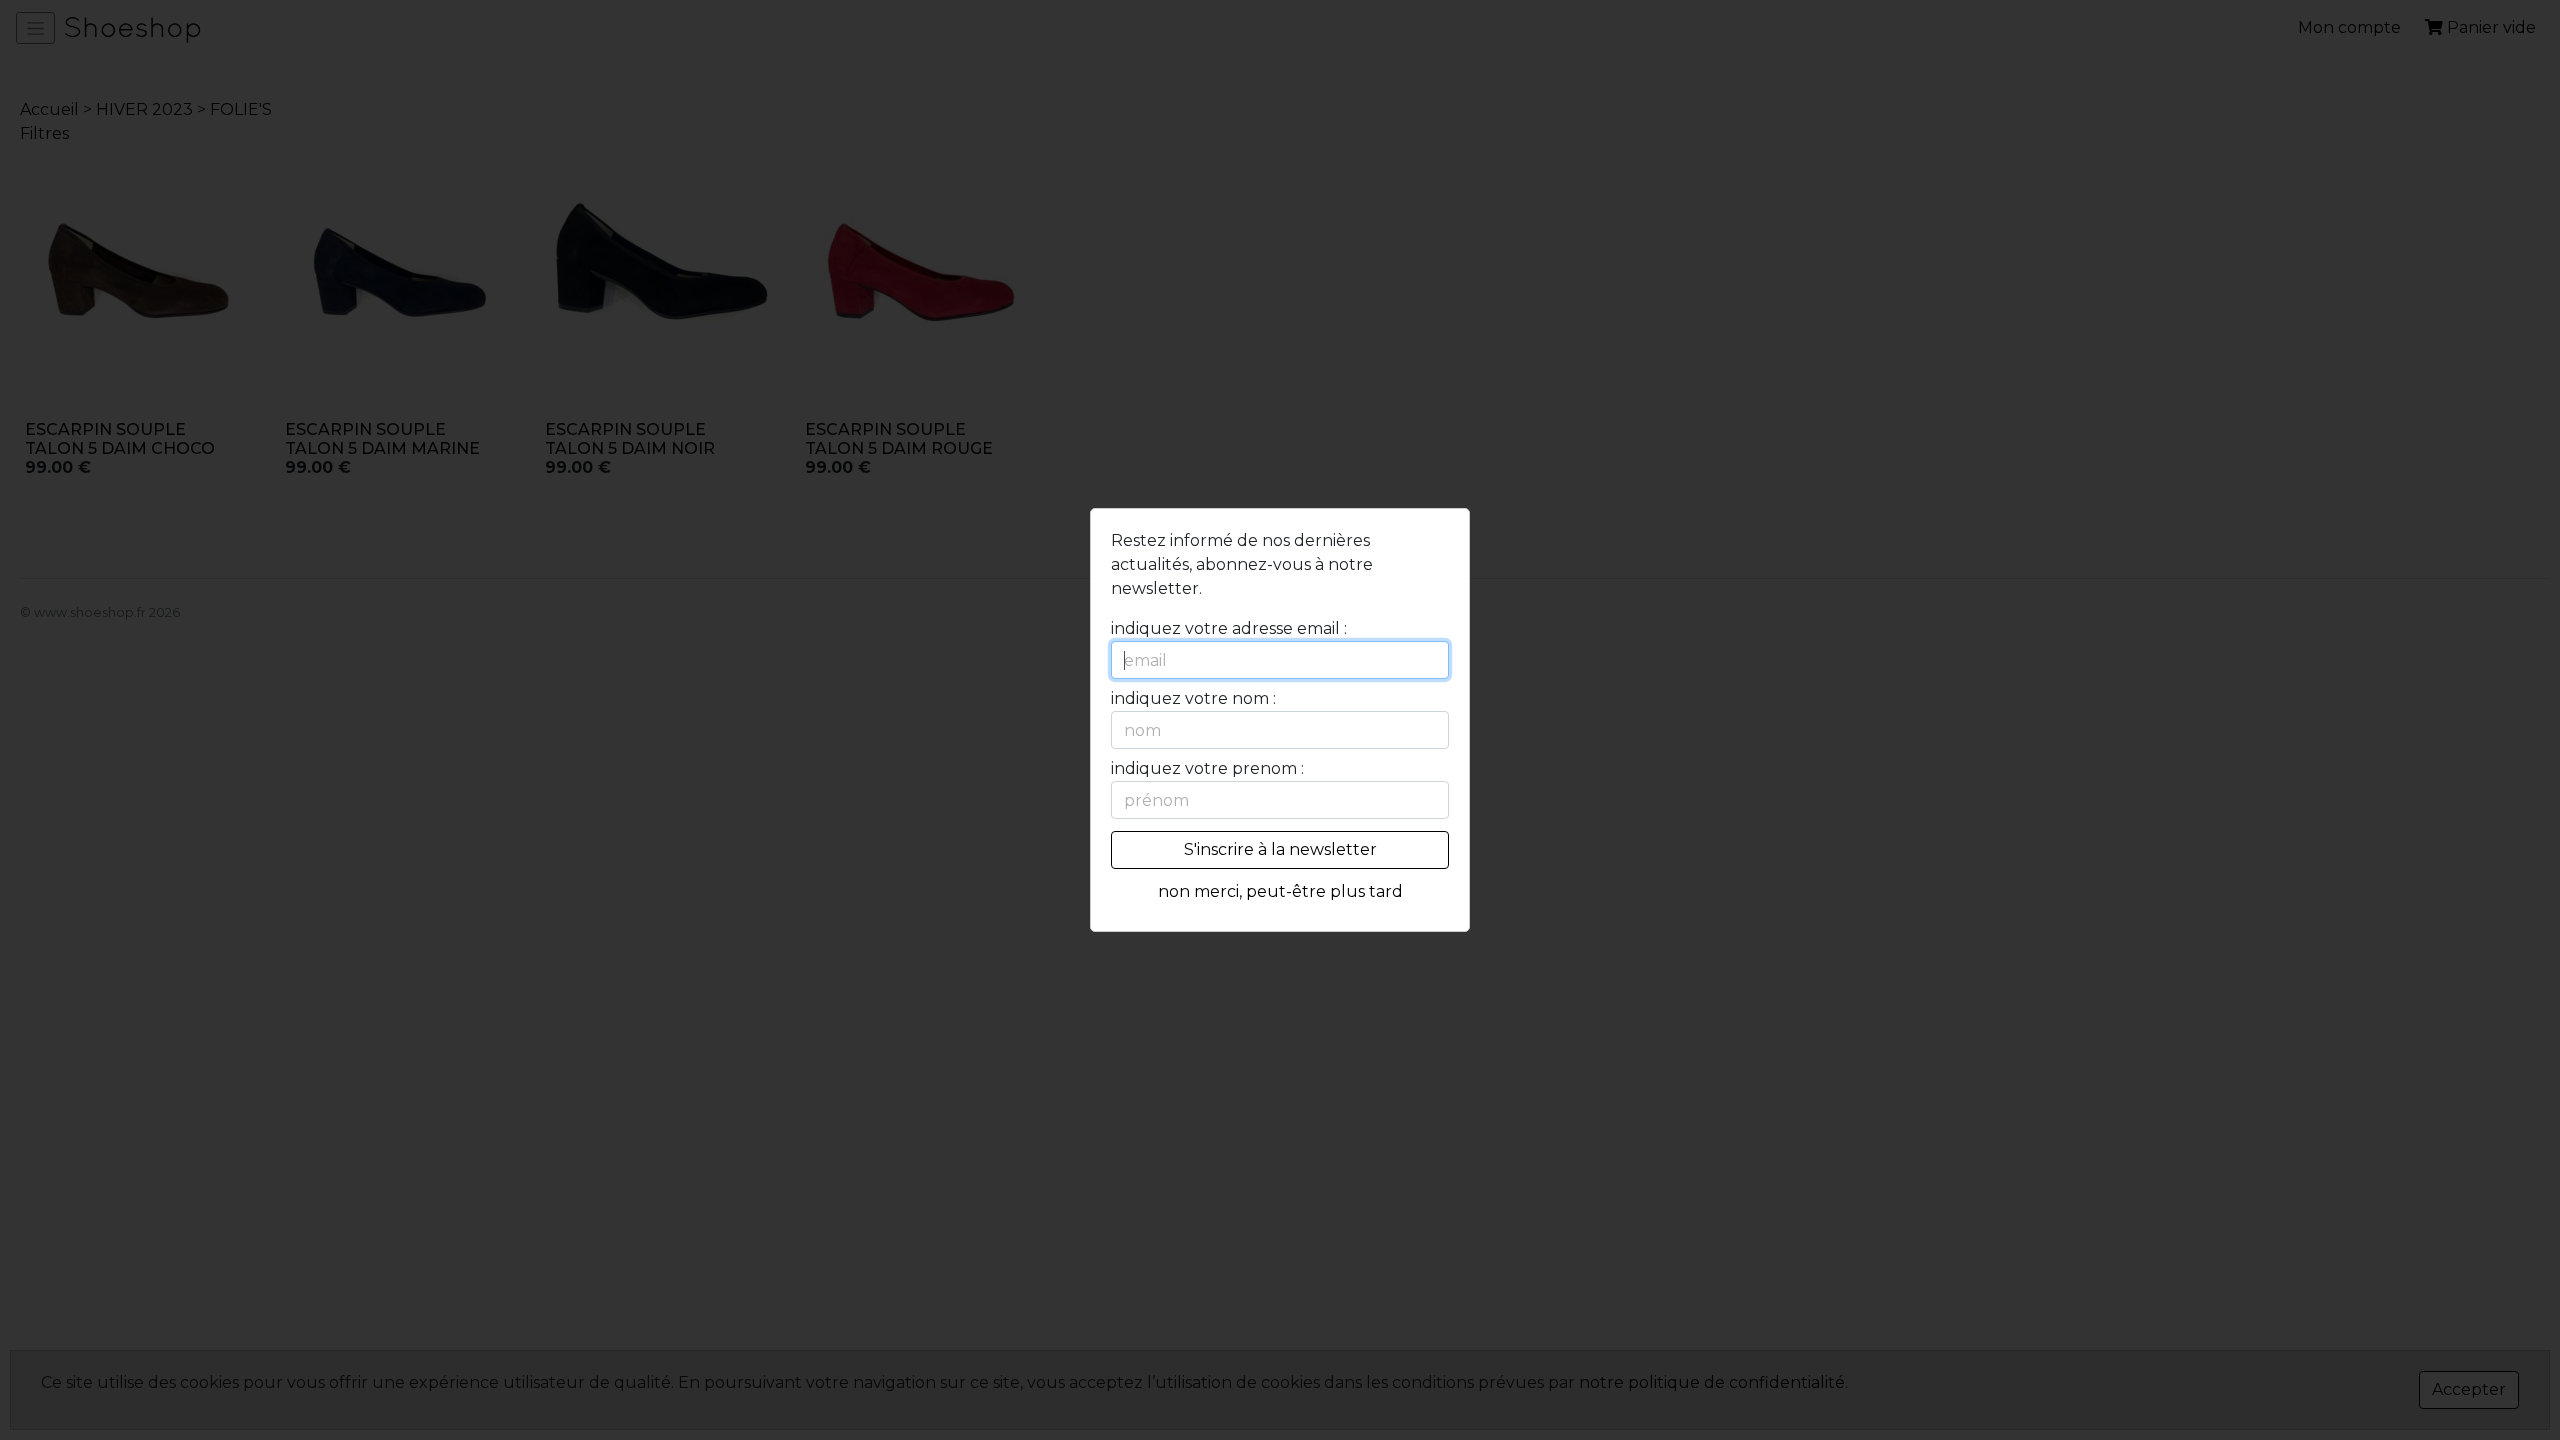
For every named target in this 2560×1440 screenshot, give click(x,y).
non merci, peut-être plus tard (1280, 891)
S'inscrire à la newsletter (1280, 849)
